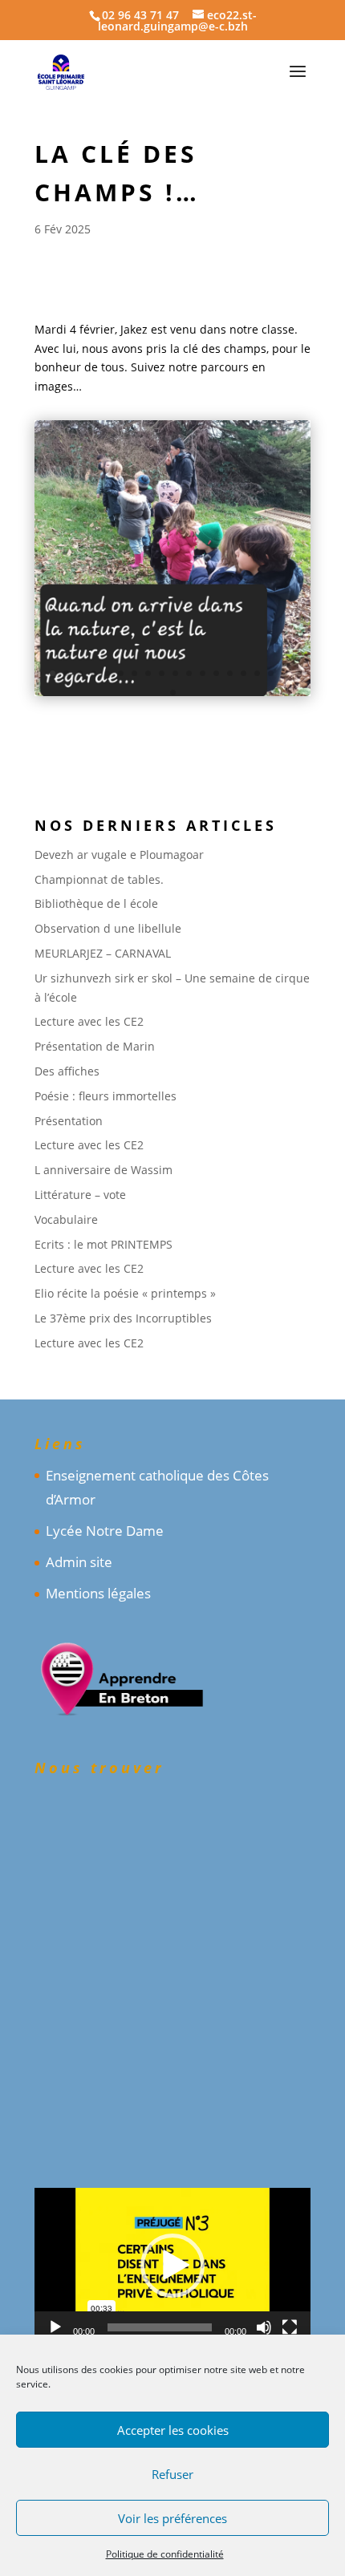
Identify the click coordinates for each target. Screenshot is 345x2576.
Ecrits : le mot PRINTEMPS (103, 1244)
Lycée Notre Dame (105, 1531)
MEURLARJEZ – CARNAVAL (103, 953)
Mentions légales (98, 1593)
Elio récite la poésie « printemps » (125, 1293)
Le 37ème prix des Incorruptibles (123, 1318)
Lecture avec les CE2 (89, 1021)
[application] (172, 2266)
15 (230, 673)
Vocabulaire (66, 1219)
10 (162, 673)
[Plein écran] (290, 2327)
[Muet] (264, 2327)
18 (271, 673)
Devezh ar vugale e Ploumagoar (119, 855)
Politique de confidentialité (165, 2554)
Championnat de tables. (99, 879)
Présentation (69, 1121)
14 (216, 673)
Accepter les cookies (173, 2430)
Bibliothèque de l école (96, 903)
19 (284, 673)
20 (298, 673)
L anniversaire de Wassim (103, 1170)
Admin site (79, 1562)
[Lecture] (55, 2327)
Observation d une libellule (108, 928)
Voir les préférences (172, 2518)
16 (244, 673)
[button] (172, 2266)
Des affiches (67, 1071)
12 (189, 673)
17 (257, 673)
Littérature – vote (80, 1195)
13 (203, 673)
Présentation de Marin (95, 1046)
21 (173, 693)
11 (175, 673)
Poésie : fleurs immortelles (106, 1096)
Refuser (172, 2474)
